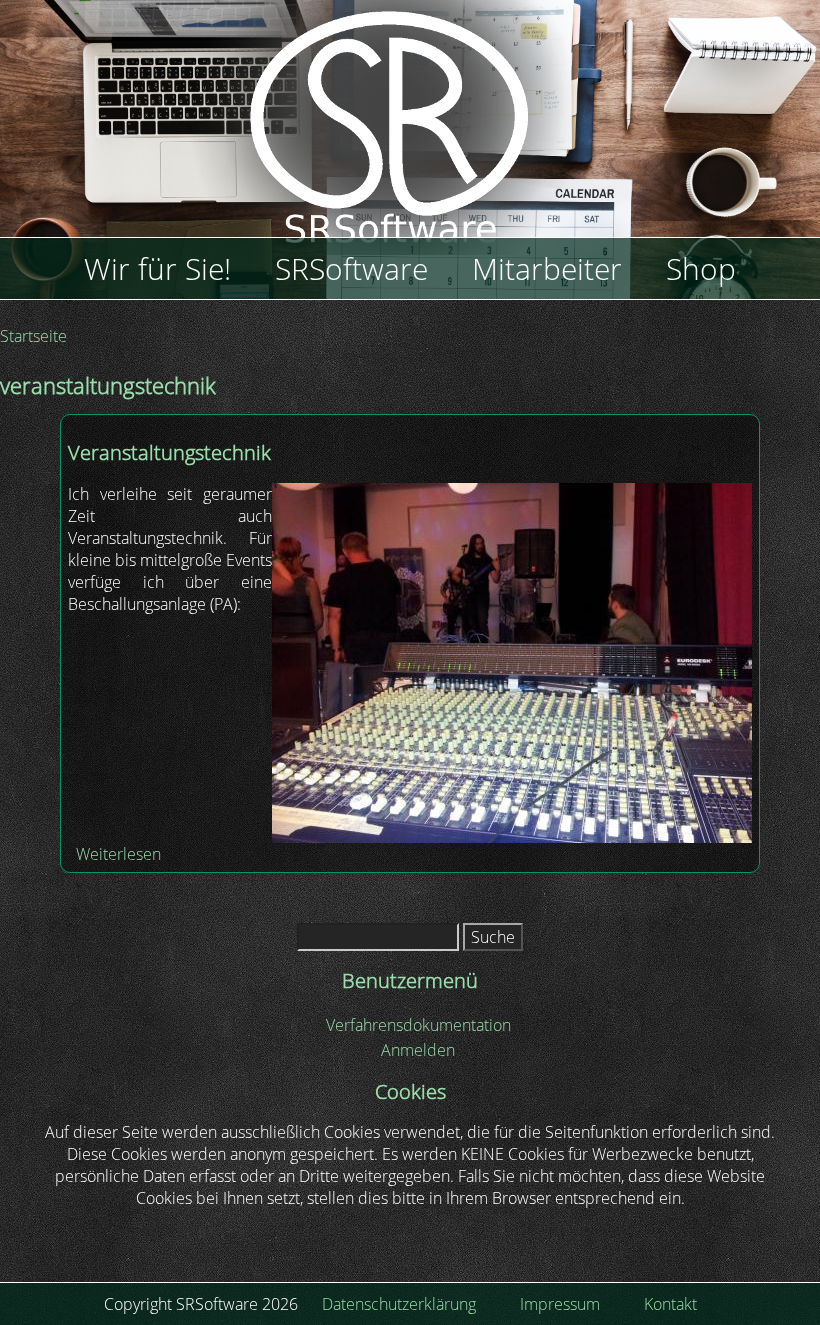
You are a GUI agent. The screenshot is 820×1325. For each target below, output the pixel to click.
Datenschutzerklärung (399, 1304)
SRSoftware (351, 268)
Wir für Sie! (157, 268)
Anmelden (418, 1050)
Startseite (33, 336)
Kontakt (670, 1304)
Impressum (560, 1304)
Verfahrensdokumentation (418, 1025)
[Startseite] (410, 140)
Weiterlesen (118, 854)
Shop (701, 268)
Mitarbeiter (547, 268)
